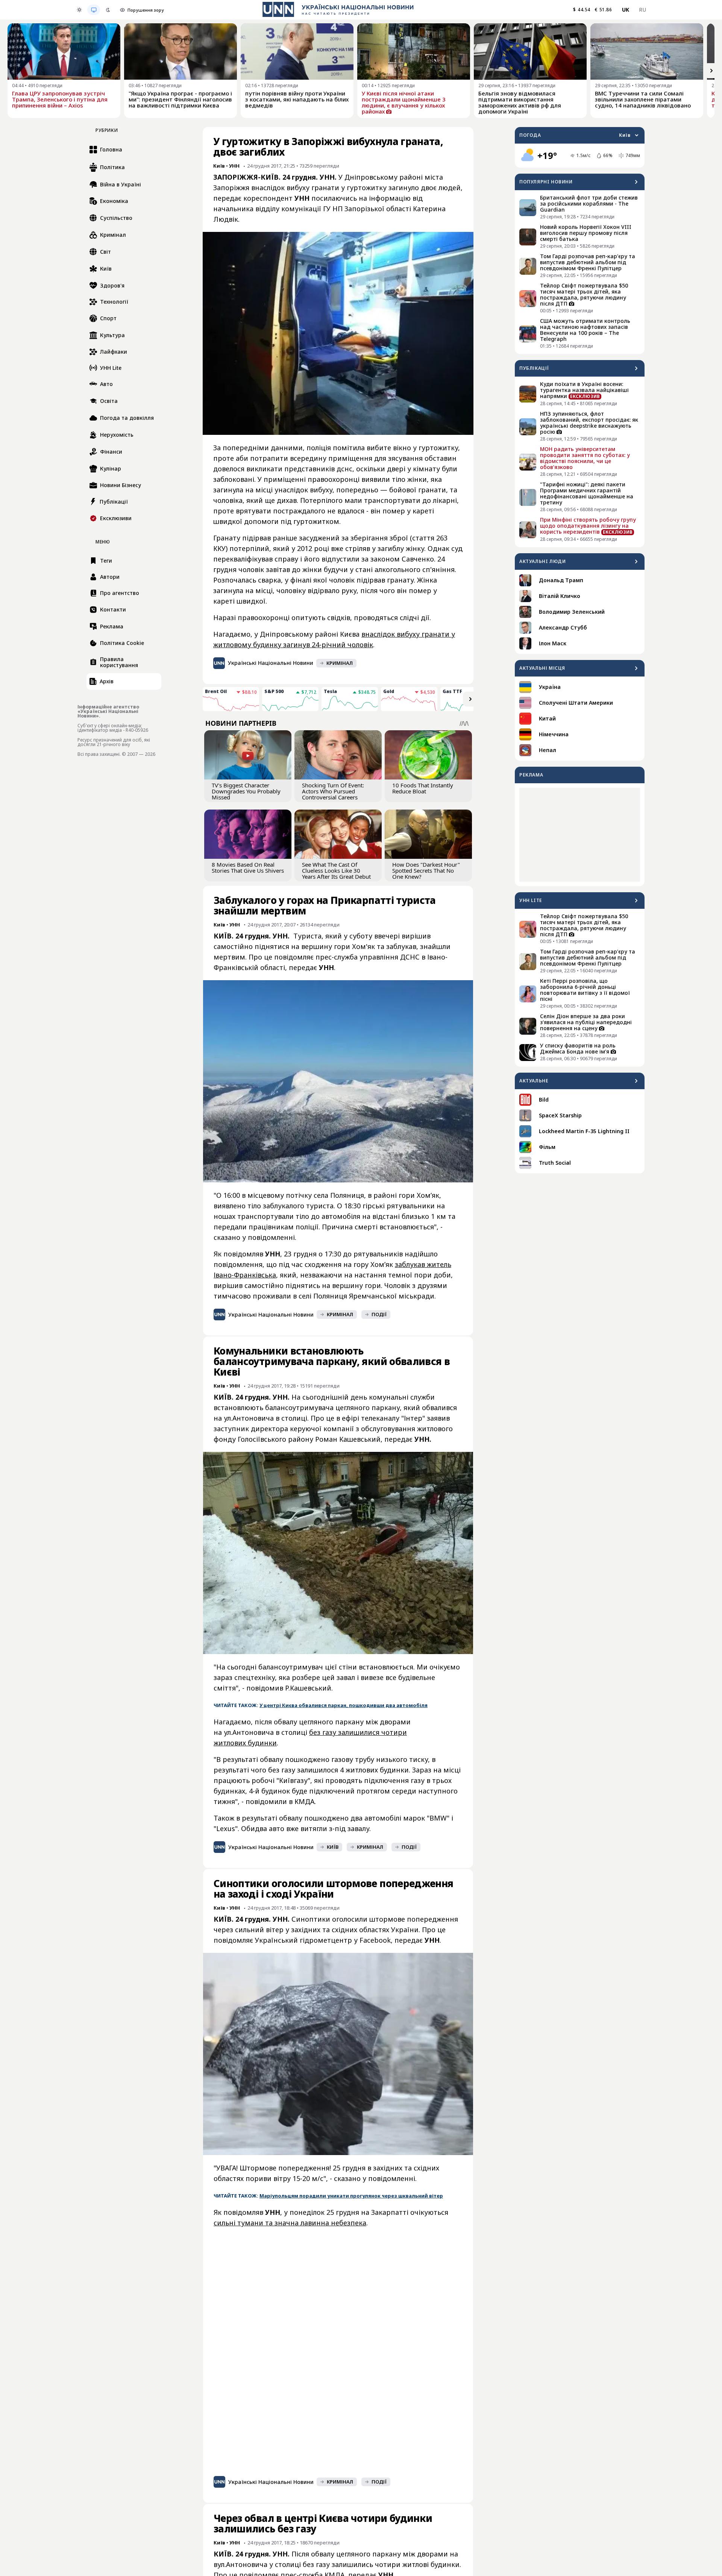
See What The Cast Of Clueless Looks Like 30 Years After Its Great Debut (336, 870)
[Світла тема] (79, 10)
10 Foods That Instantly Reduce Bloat (423, 788)
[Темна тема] (108, 10)
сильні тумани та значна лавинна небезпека (290, 2223)
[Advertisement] (580, 835)
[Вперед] (711, 71)
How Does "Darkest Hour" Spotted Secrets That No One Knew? (426, 870)
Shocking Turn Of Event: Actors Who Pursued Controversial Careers (333, 791)
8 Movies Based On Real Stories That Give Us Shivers (248, 867)
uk (626, 10)
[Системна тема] (94, 10)
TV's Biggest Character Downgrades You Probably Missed (246, 791)
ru (642, 10)
